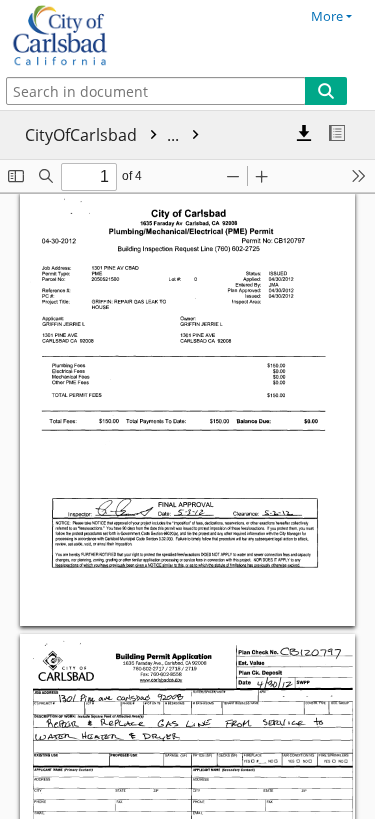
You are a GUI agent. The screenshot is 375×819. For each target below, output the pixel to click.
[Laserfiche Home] (85, 36)
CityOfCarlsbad (104, 135)
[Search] (326, 91)
